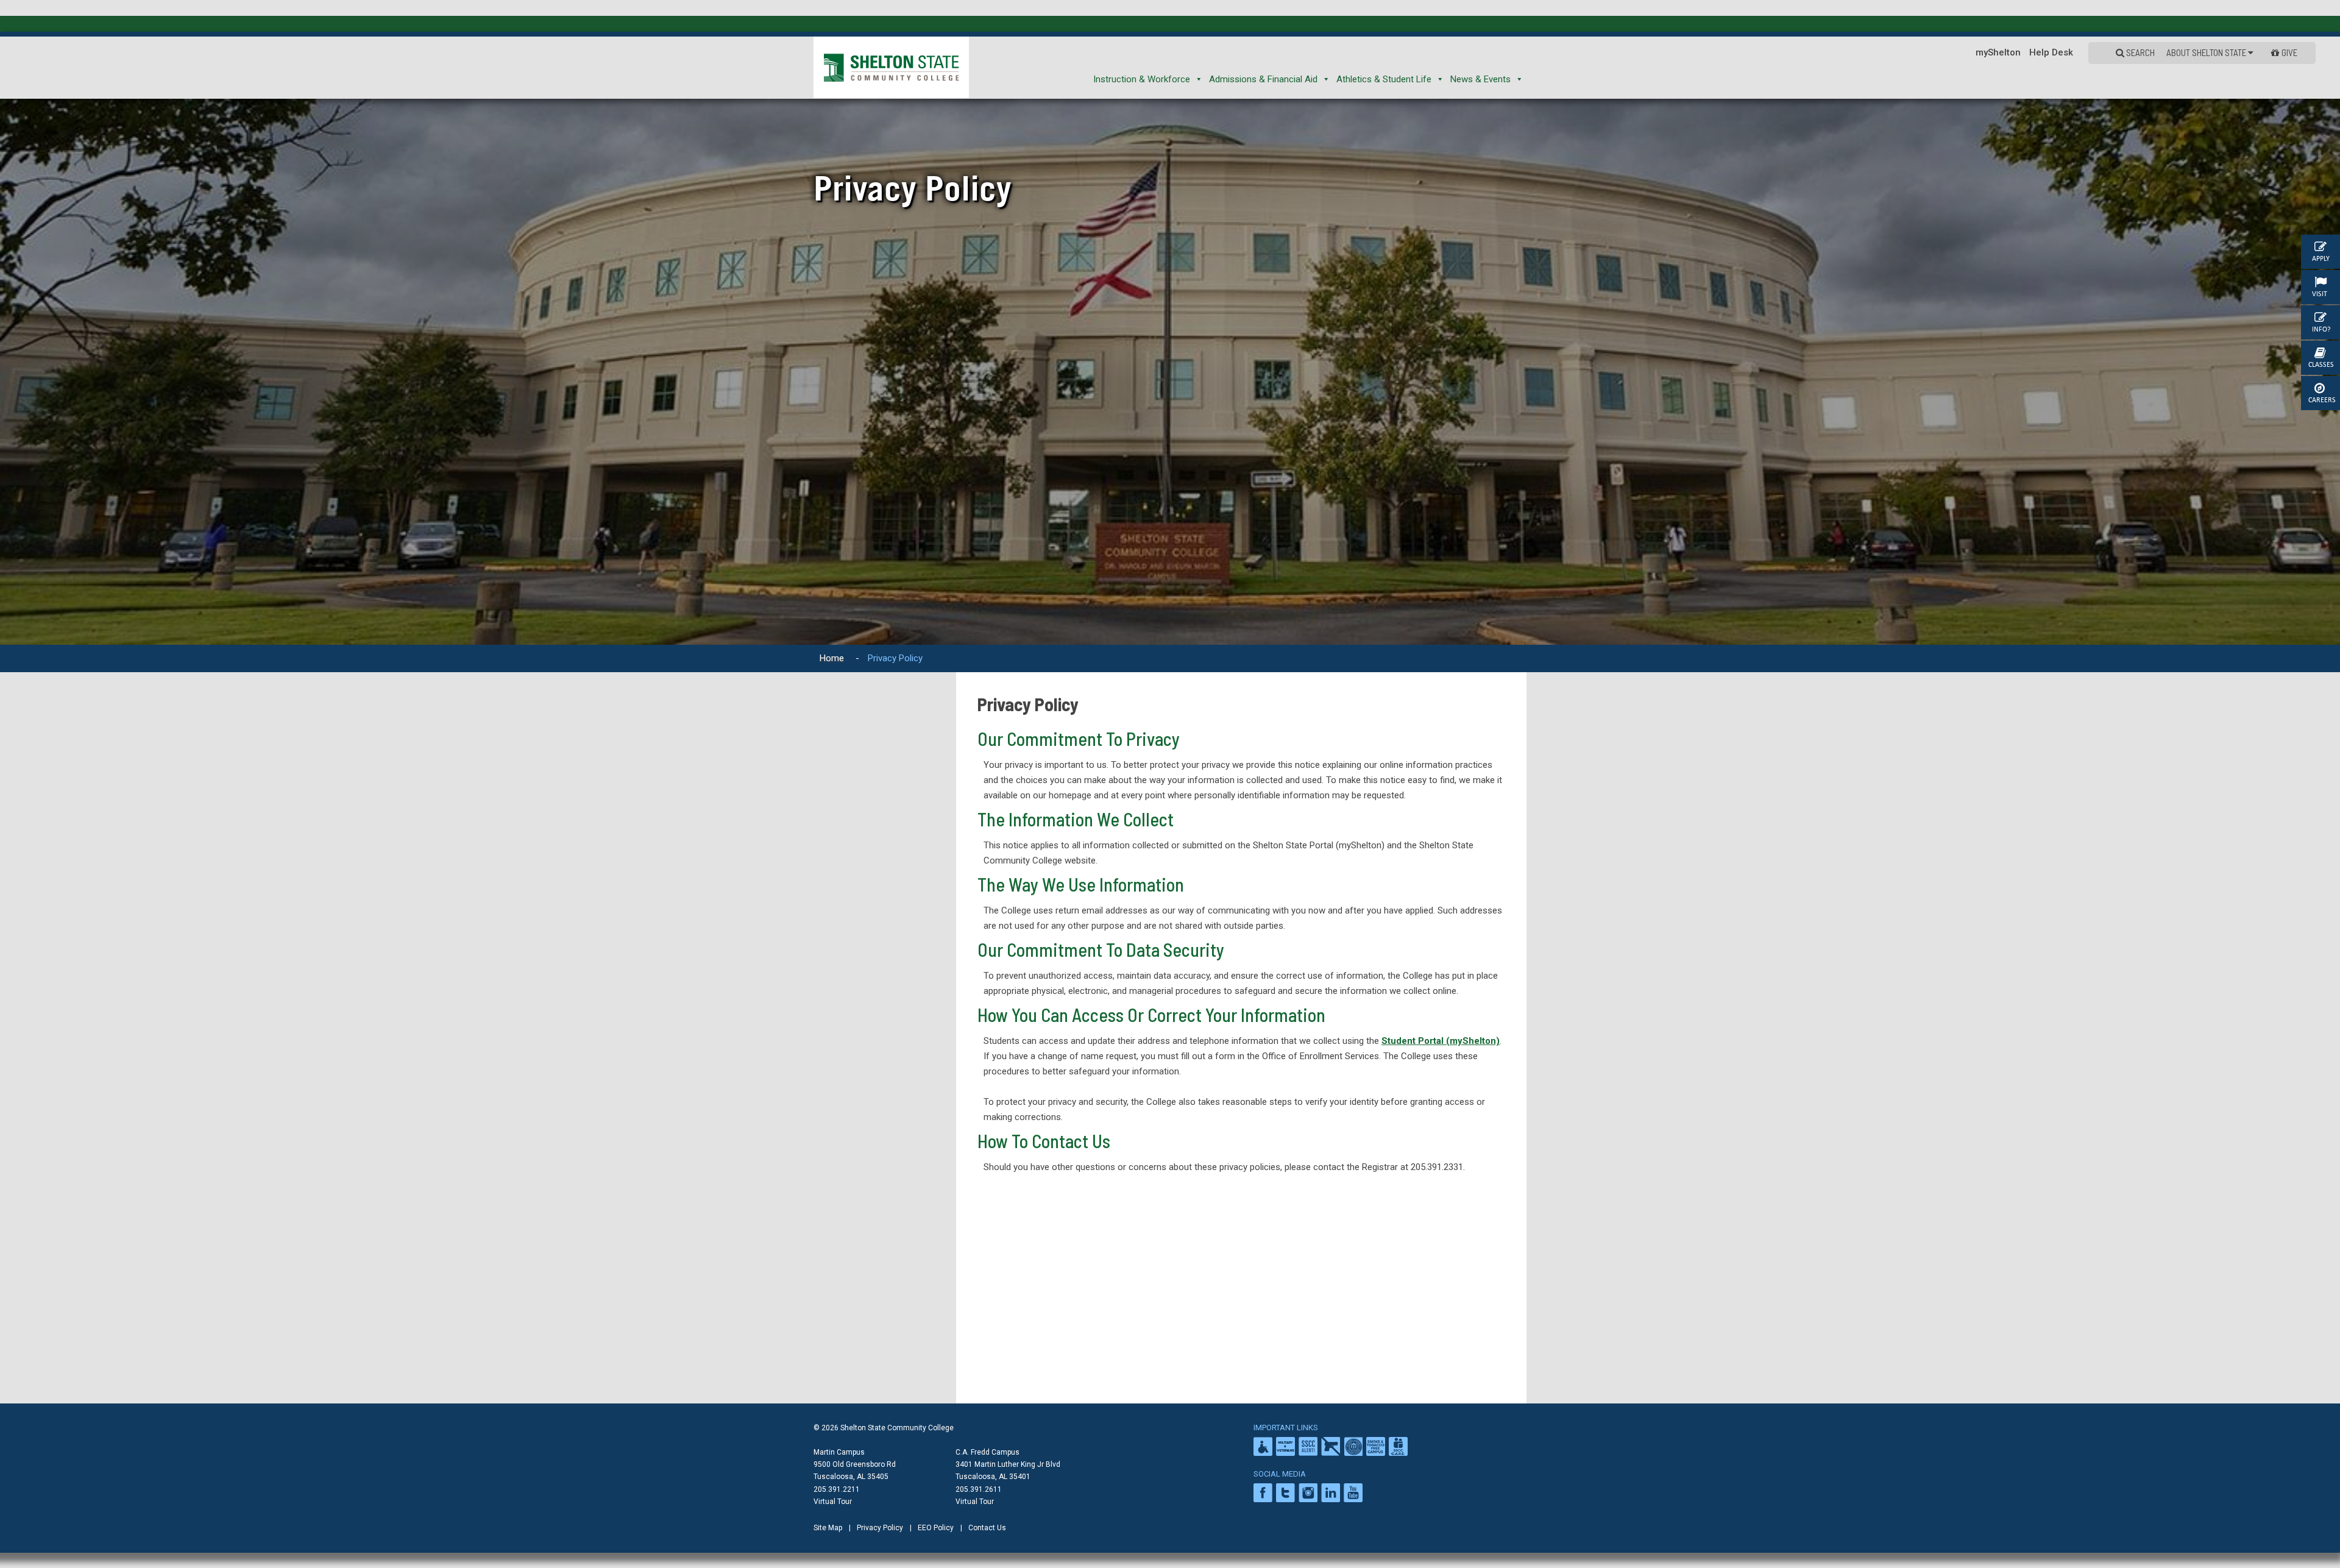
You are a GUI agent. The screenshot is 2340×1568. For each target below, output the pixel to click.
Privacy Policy (880, 1528)
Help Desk (2051, 52)
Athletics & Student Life (1384, 79)
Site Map (828, 1528)
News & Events (1480, 79)
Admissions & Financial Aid (1263, 79)
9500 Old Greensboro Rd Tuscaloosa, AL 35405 (855, 1470)
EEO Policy (936, 1528)
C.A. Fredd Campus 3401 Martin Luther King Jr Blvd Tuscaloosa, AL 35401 (1008, 1464)
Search (2140, 52)
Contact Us (987, 1528)
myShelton (1998, 52)
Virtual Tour (833, 1502)
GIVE (2289, 52)
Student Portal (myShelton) (1441, 1041)
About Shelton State (2207, 52)
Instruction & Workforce (1142, 79)
